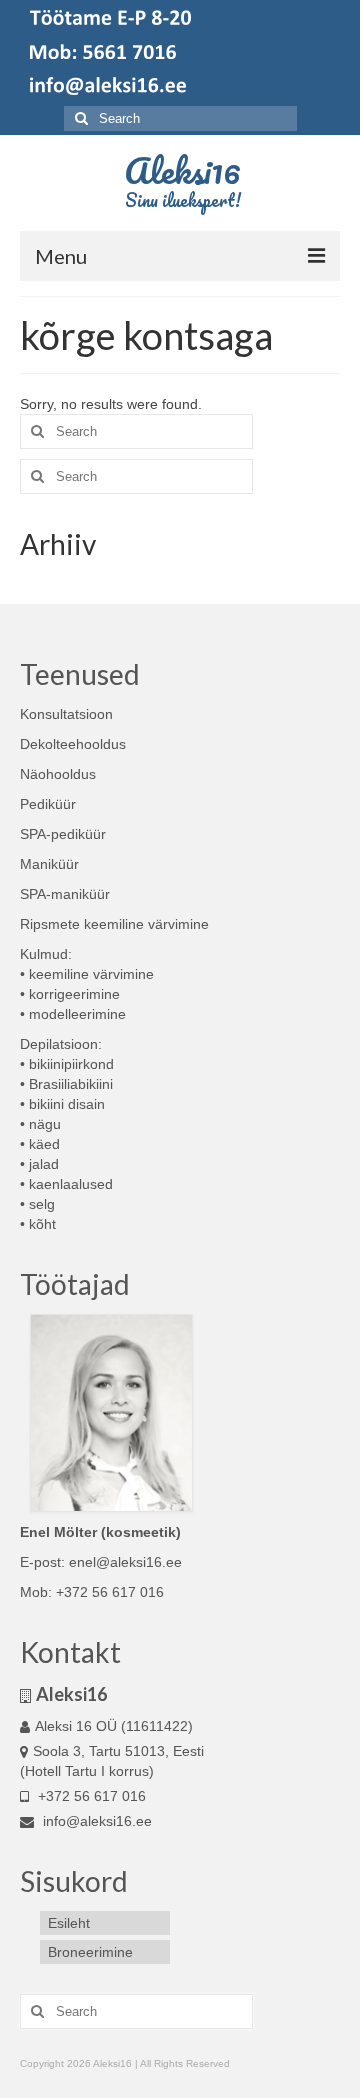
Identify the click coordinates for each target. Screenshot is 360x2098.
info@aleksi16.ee (95, 1821)
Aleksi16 (182, 170)
